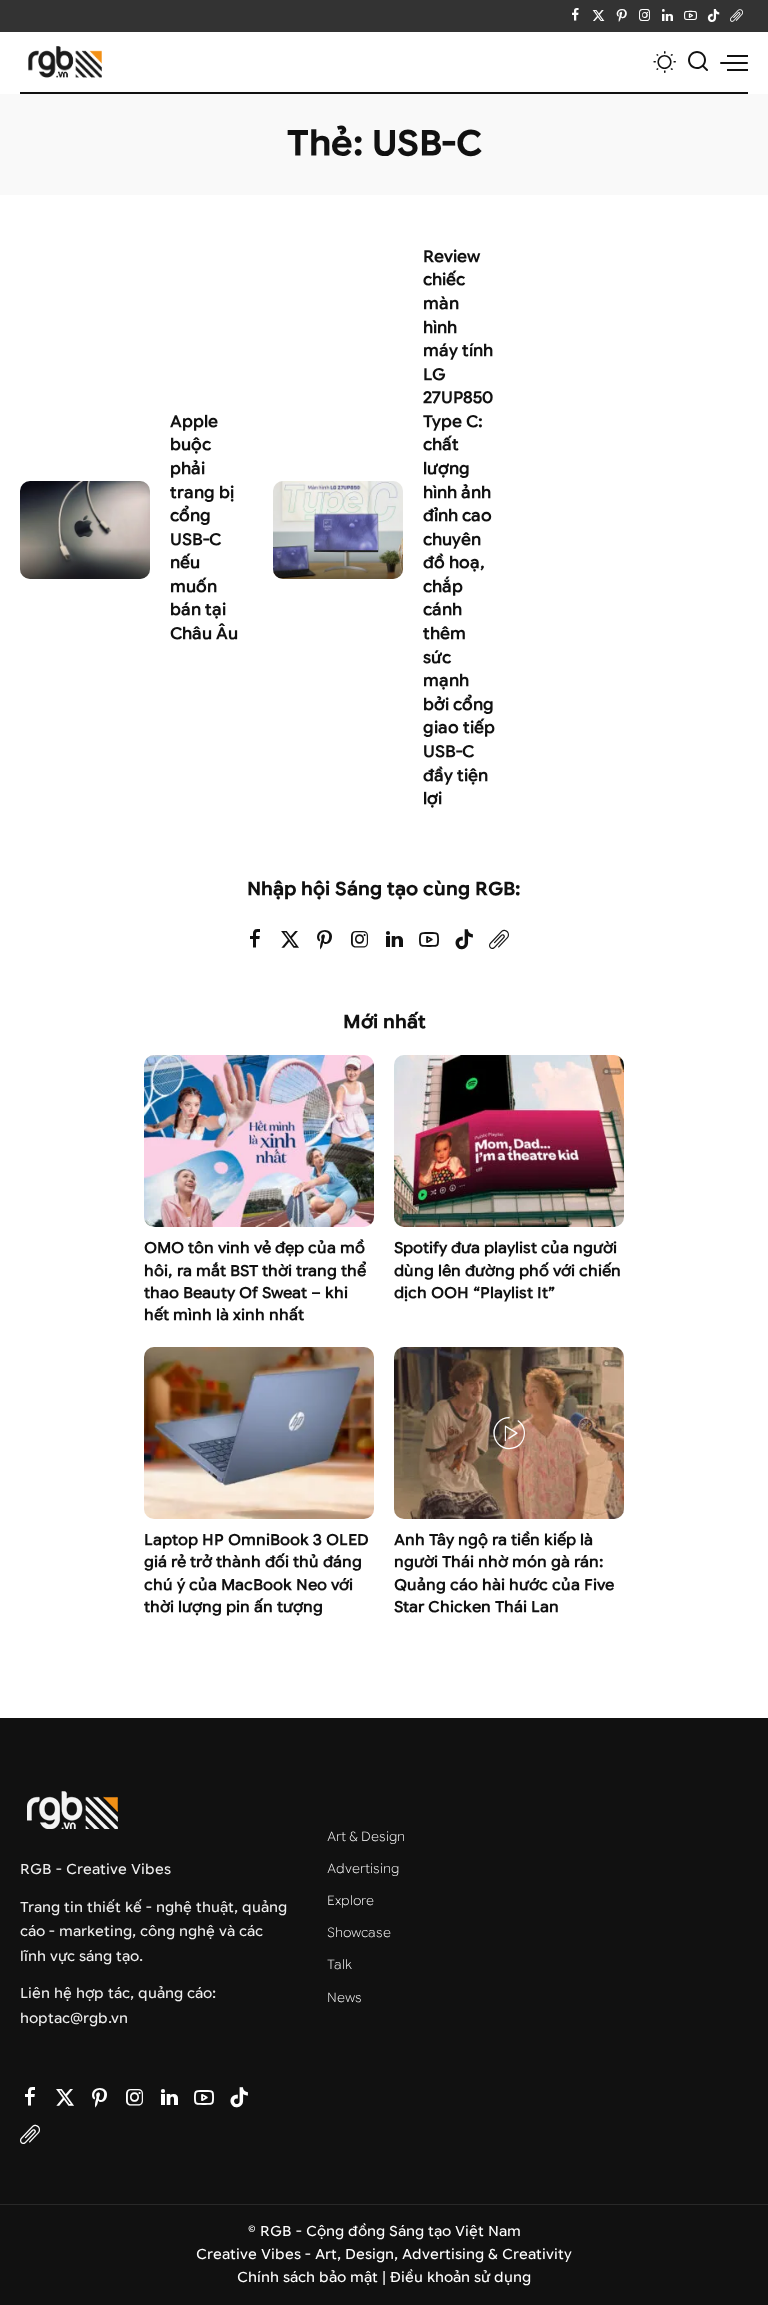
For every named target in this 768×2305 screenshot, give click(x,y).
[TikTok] (713, 16)
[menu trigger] (734, 62)
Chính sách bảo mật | (313, 2277)
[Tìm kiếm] (698, 62)
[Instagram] (644, 16)
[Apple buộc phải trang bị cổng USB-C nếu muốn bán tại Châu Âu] (85, 530)
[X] (598, 16)
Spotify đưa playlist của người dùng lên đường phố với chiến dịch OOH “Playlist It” (507, 1270)
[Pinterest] (621, 16)
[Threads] (736, 16)
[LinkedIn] (667, 16)
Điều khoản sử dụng (460, 2277)
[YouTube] (690, 16)
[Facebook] (575, 16)
